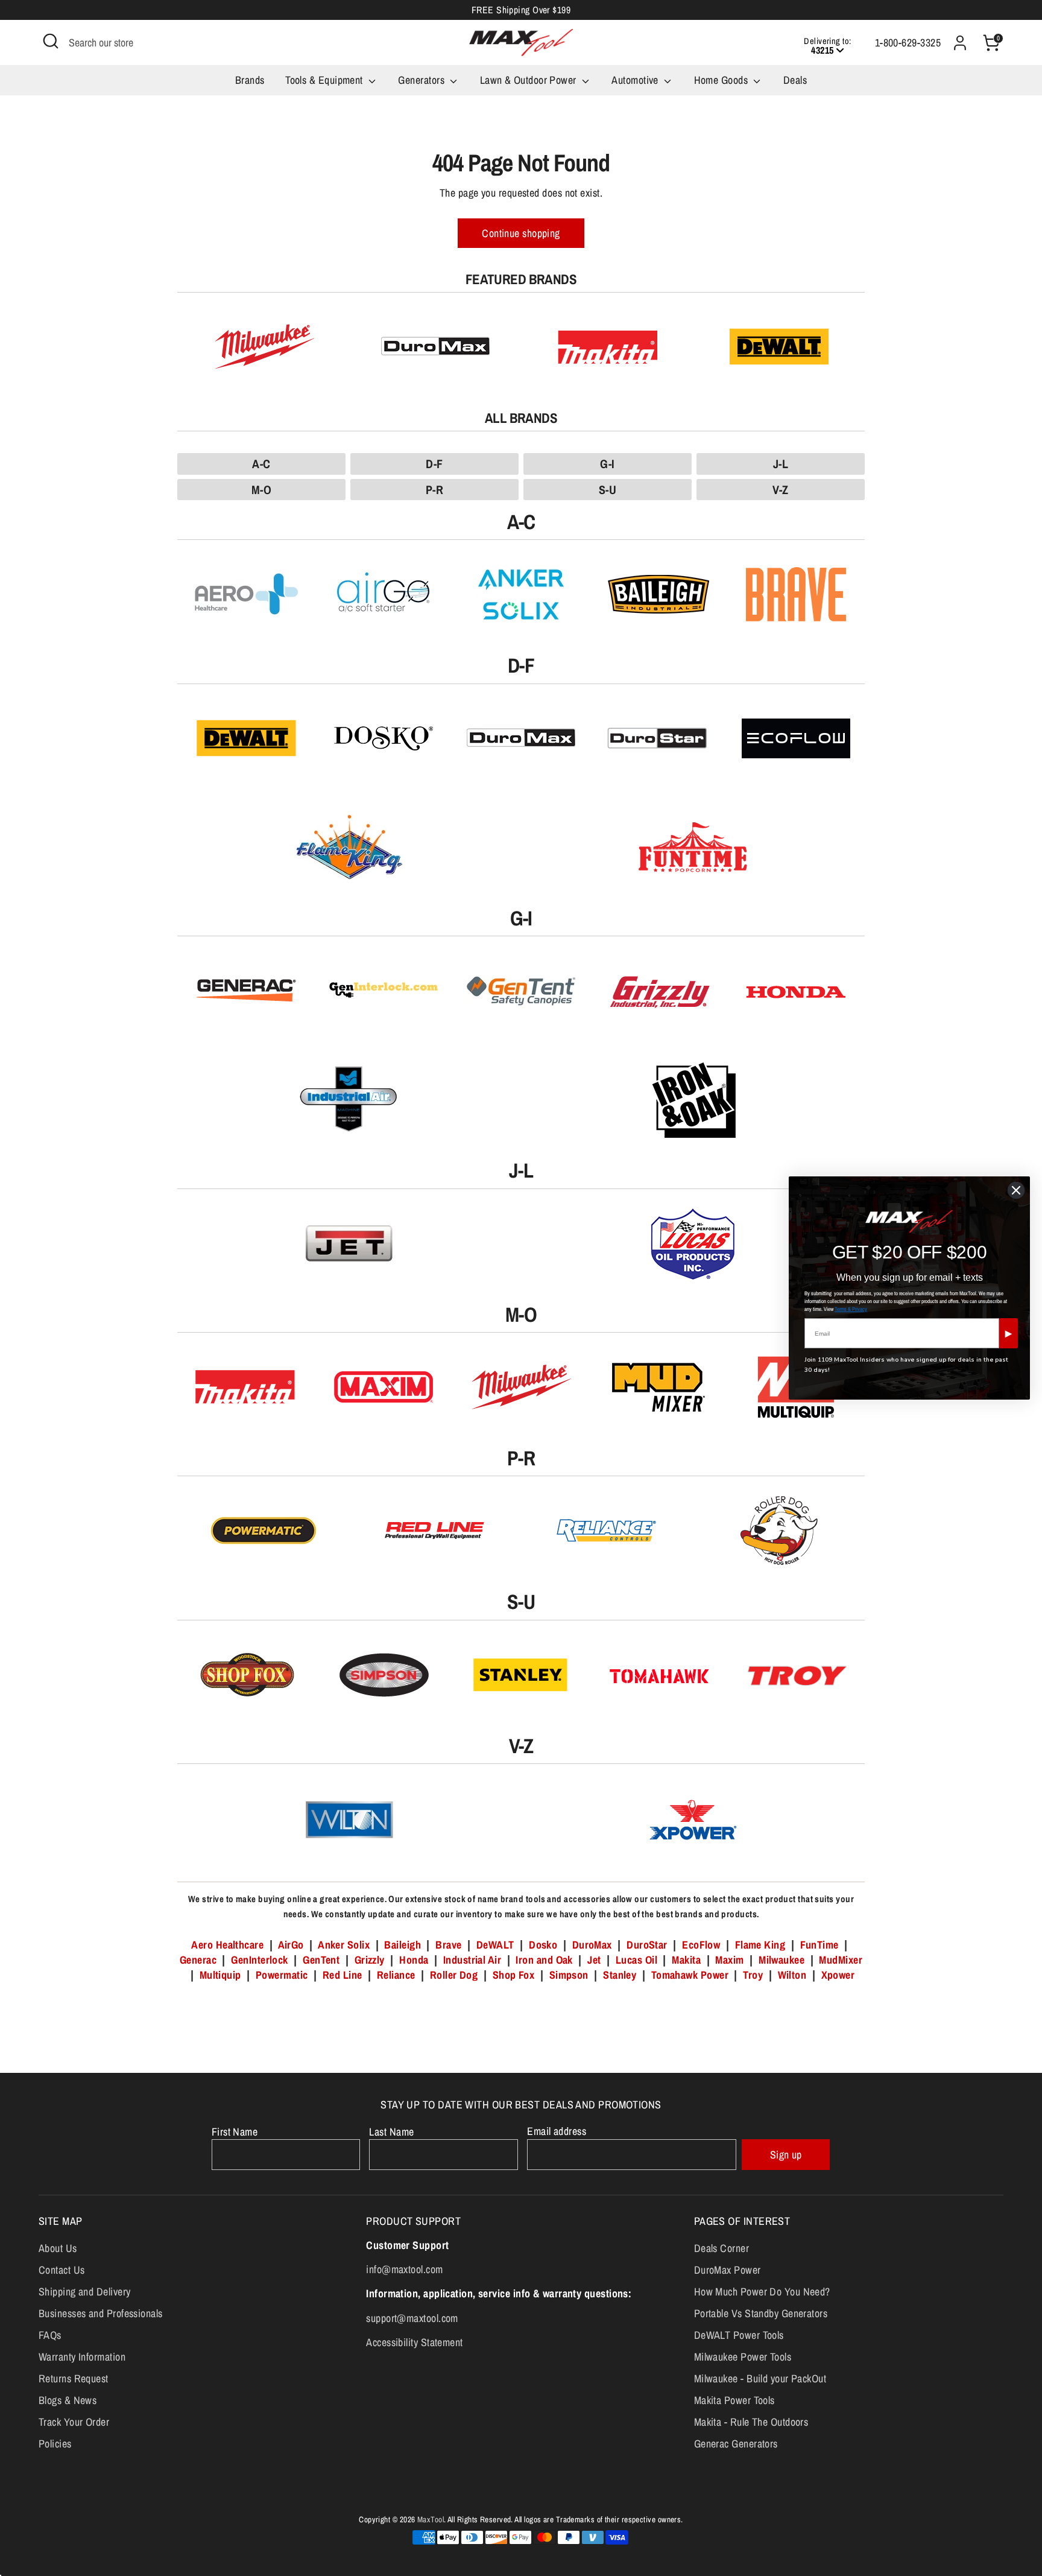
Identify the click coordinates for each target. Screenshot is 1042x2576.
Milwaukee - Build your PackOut (760, 2378)
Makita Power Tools (734, 2400)
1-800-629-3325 (908, 43)
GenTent (323, 1960)
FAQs (50, 2335)
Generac (198, 1960)
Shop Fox (514, 1975)
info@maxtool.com (404, 2269)
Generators (422, 80)
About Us (58, 2248)
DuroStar (647, 1945)
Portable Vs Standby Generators (761, 2313)
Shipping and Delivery (84, 2292)
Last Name (391, 2132)
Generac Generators (736, 2444)
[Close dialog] (1016, 1190)
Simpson (569, 1975)
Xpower (838, 1975)
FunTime (819, 1945)
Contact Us (62, 2270)
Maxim (729, 1960)
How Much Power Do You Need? (762, 2292)
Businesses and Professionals (101, 2313)
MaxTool (431, 2519)
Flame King (760, 1945)
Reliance (396, 1975)
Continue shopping (521, 233)
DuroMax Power (728, 2270)
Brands (250, 80)
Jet (594, 1960)
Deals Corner (722, 2248)
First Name (235, 2132)
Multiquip (220, 1975)
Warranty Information (82, 2357)
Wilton (792, 1975)
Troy (753, 1975)
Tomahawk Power (690, 1975)
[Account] (960, 43)
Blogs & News (68, 2400)
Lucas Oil (636, 1960)
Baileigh (403, 1945)
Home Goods (722, 80)
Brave (448, 1945)
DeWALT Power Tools (739, 2335)
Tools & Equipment (325, 80)
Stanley (620, 1975)
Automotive (636, 80)
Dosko (543, 1945)
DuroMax (592, 1945)
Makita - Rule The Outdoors (751, 2422)
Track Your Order (74, 2422)
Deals (795, 80)
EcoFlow (701, 1945)
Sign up (786, 2155)
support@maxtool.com (412, 2318)
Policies (55, 2444)
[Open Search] (51, 41)
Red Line (343, 1975)
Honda (414, 1960)
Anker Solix (344, 1945)
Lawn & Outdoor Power (529, 80)
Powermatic (282, 1975)
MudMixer (841, 1960)
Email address (557, 2131)
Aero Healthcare (227, 1945)
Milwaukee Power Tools (743, 2357)
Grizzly (370, 1960)
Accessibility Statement (414, 2342)
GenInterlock (259, 1960)
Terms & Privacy (851, 1309)
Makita (686, 1960)
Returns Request (74, 2378)
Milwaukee (781, 1960)
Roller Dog (454, 1975)
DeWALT (495, 1945)
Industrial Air (472, 1960)
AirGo (291, 1945)
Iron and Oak (545, 1960)
